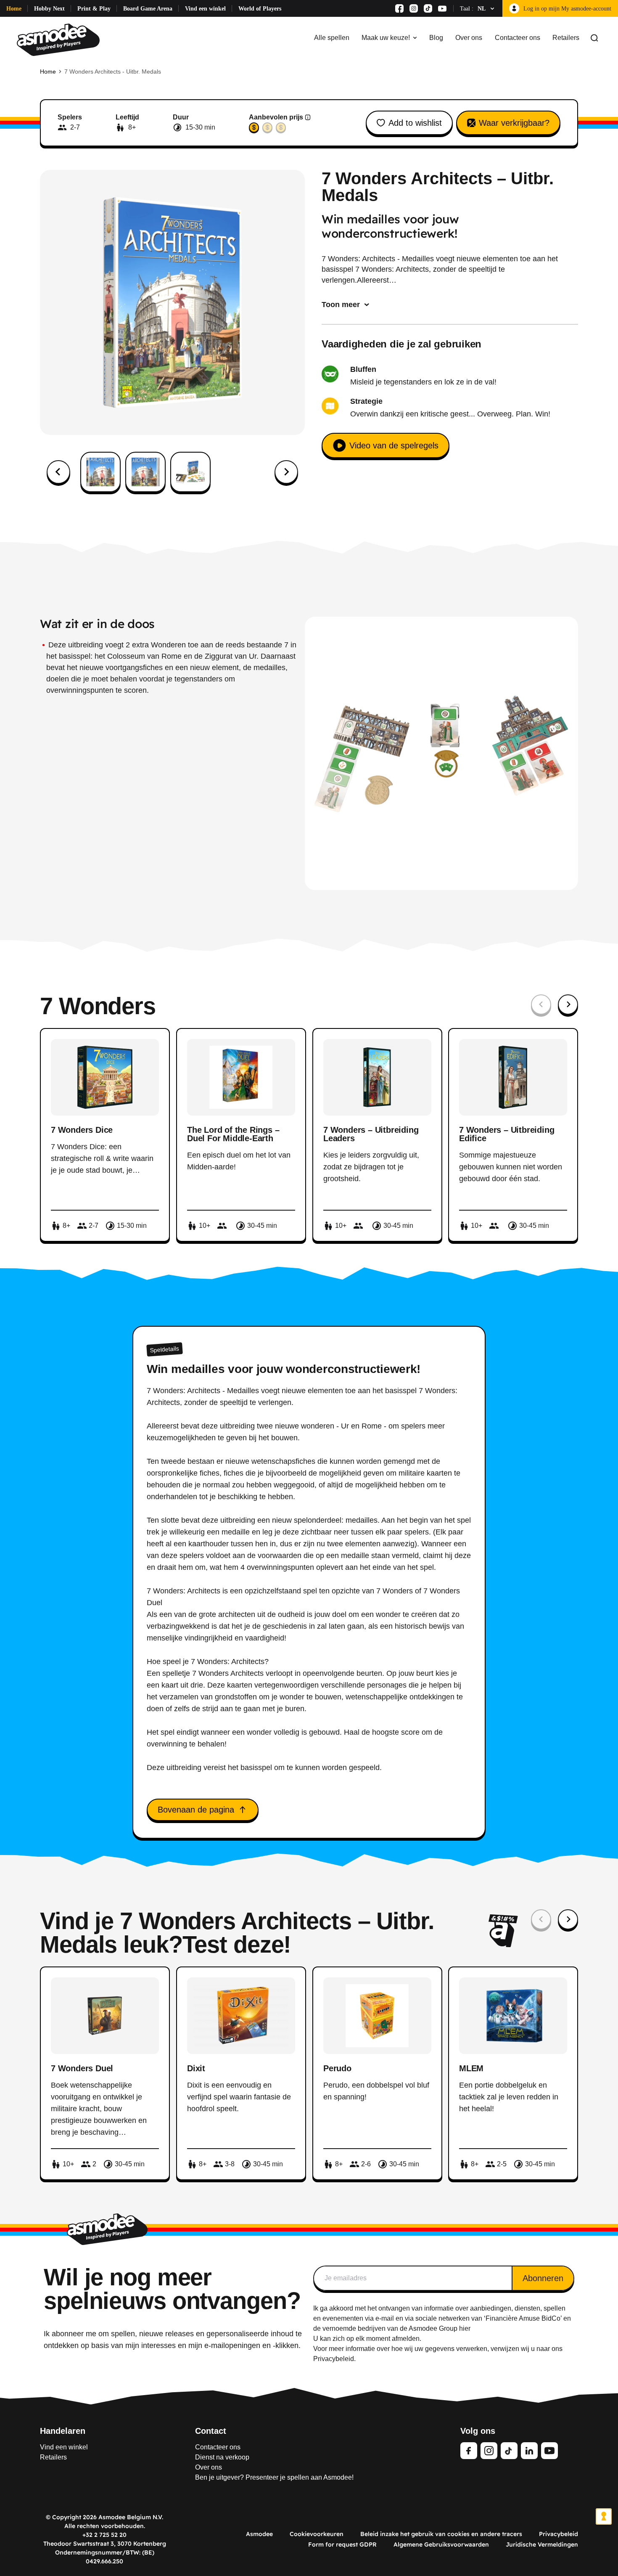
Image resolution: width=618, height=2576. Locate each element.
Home (14, 9)
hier (465, 2328)
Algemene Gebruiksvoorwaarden (441, 2544)
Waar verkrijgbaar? (514, 123)
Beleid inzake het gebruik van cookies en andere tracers (441, 2534)
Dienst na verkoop (222, 2457)
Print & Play (94, 9)
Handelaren (63, 2431)
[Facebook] (399, 8)
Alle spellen (332, 38)
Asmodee (259, 2534)
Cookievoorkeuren (317, 2534)
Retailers (566, 38)
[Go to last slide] (58, 472)
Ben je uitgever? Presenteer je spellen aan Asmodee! (274, 2477)
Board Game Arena (148, 9)
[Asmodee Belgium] (58, 38)
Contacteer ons (518, 38)
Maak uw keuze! (386, 38)
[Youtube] (442, 8)
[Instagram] (414, 8)
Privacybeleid (559, 2534)
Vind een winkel (205, 9)
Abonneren (543, 2278)
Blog (436, 38)
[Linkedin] (529, 2451)
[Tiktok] (428, 8)
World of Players (260, 9)
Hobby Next (49, 9)
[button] (100, 472)
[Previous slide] (541, 1004)
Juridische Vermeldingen (542, 2544)
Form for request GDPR (342, 2544)
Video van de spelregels (394, 445)
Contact (211, 2431)
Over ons (469, 38)
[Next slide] (286, 472)
